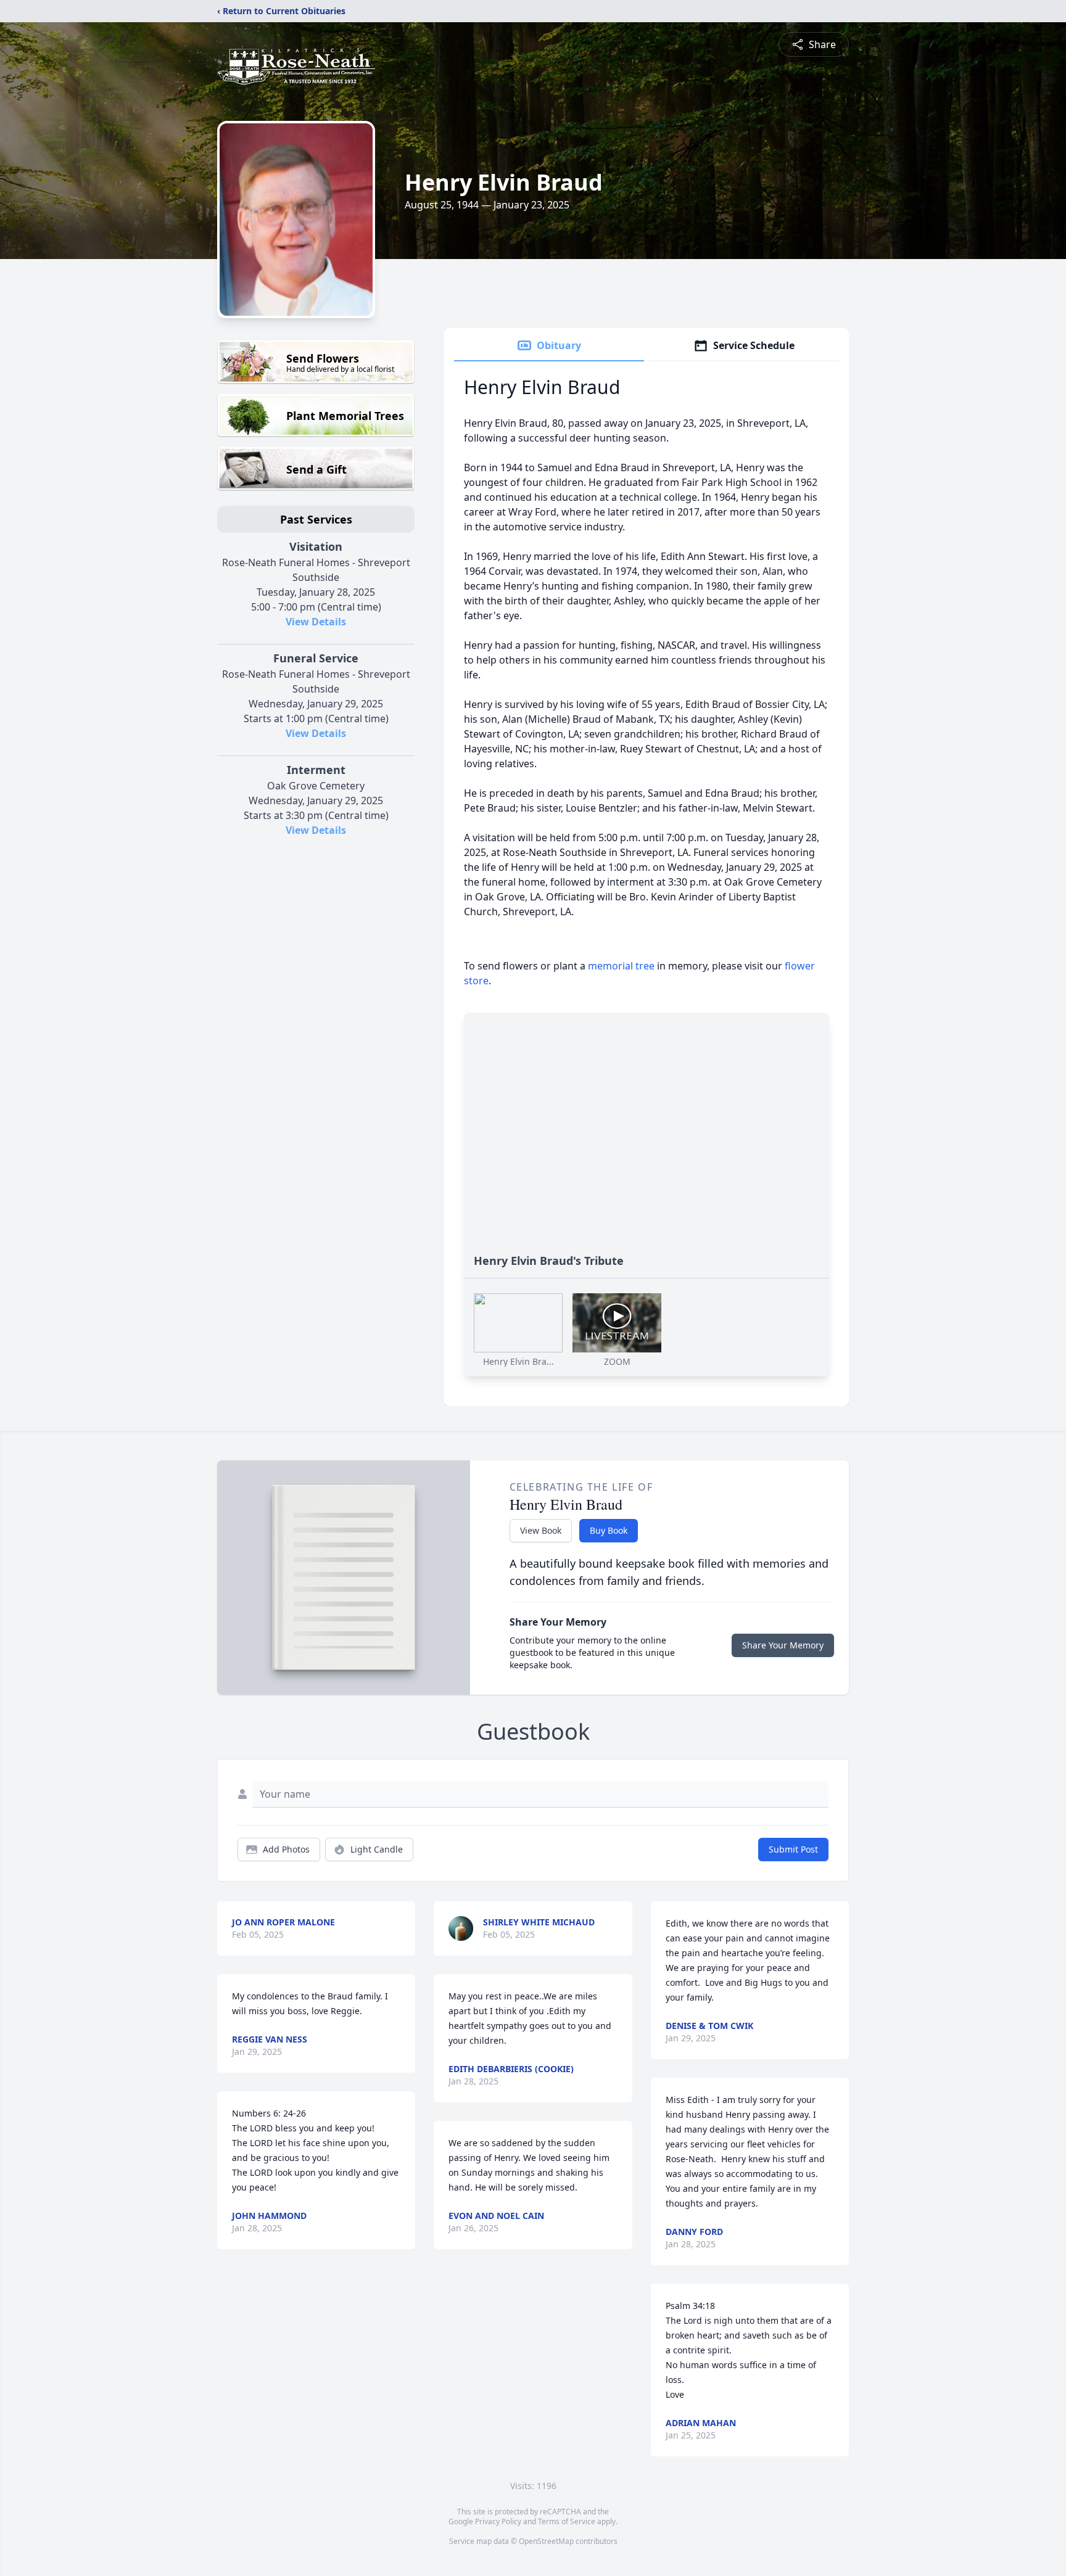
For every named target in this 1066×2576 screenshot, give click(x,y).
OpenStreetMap (546, 2541)
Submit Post (793, 1849)
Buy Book (609, 1530)
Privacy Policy (498, 2521)
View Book (541, 1530)
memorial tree (621, 966)
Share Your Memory (783, 1645)
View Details (316, 622)
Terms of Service (567, 2521)
